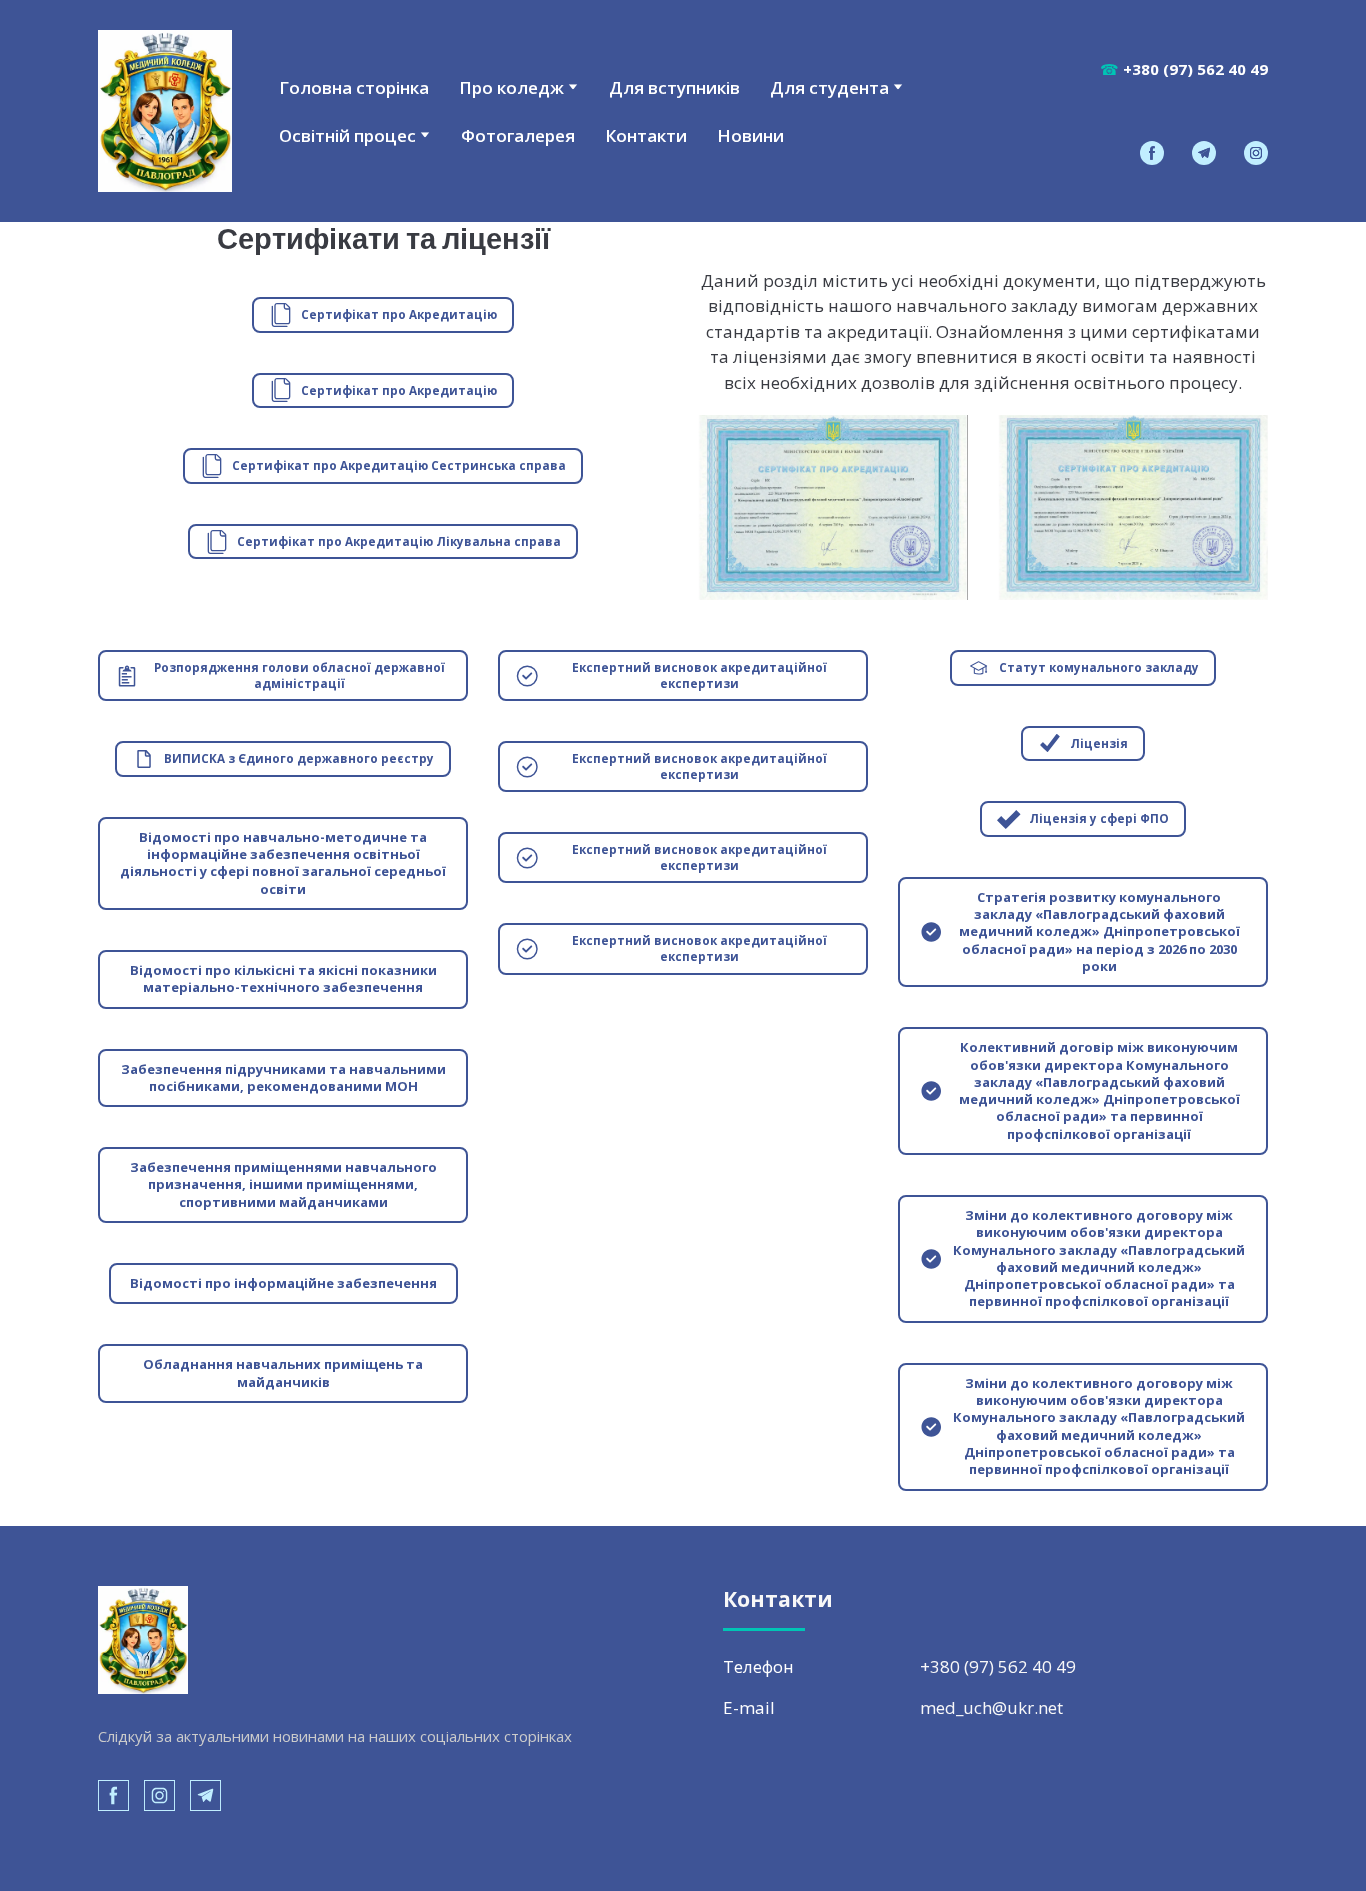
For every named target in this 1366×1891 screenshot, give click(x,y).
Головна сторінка (354, 87)
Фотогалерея (518, 135)
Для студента (829, 87)
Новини (750, 135)
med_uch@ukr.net (991, 1707)
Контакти (646, 135)
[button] (1152, 153)
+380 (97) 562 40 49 (998, 1666)
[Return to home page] (143, 1640)
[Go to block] (165, 111)
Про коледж (511, 87)
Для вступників (674, 87)
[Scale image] (833, 507)
